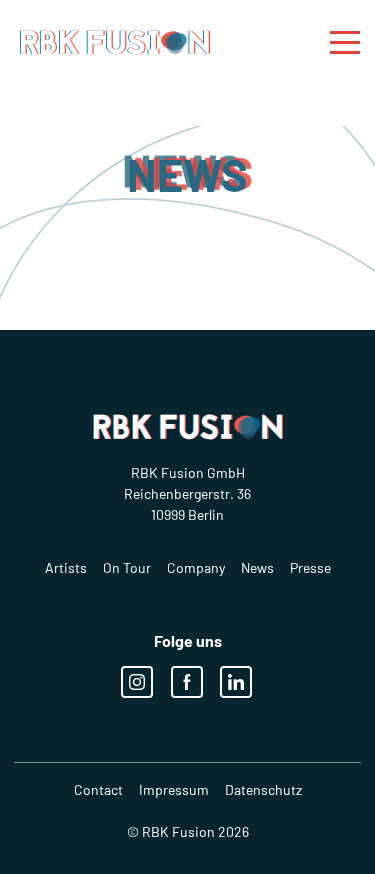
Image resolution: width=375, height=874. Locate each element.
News (257, 567)
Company (196, 567)
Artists (66, 567)
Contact (98, 789)
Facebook (187, 682)
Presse (310, 567)
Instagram (137, 682)
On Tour (127, 567)
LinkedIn (236, 682)
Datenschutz (263, 789)
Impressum (174, 789)
